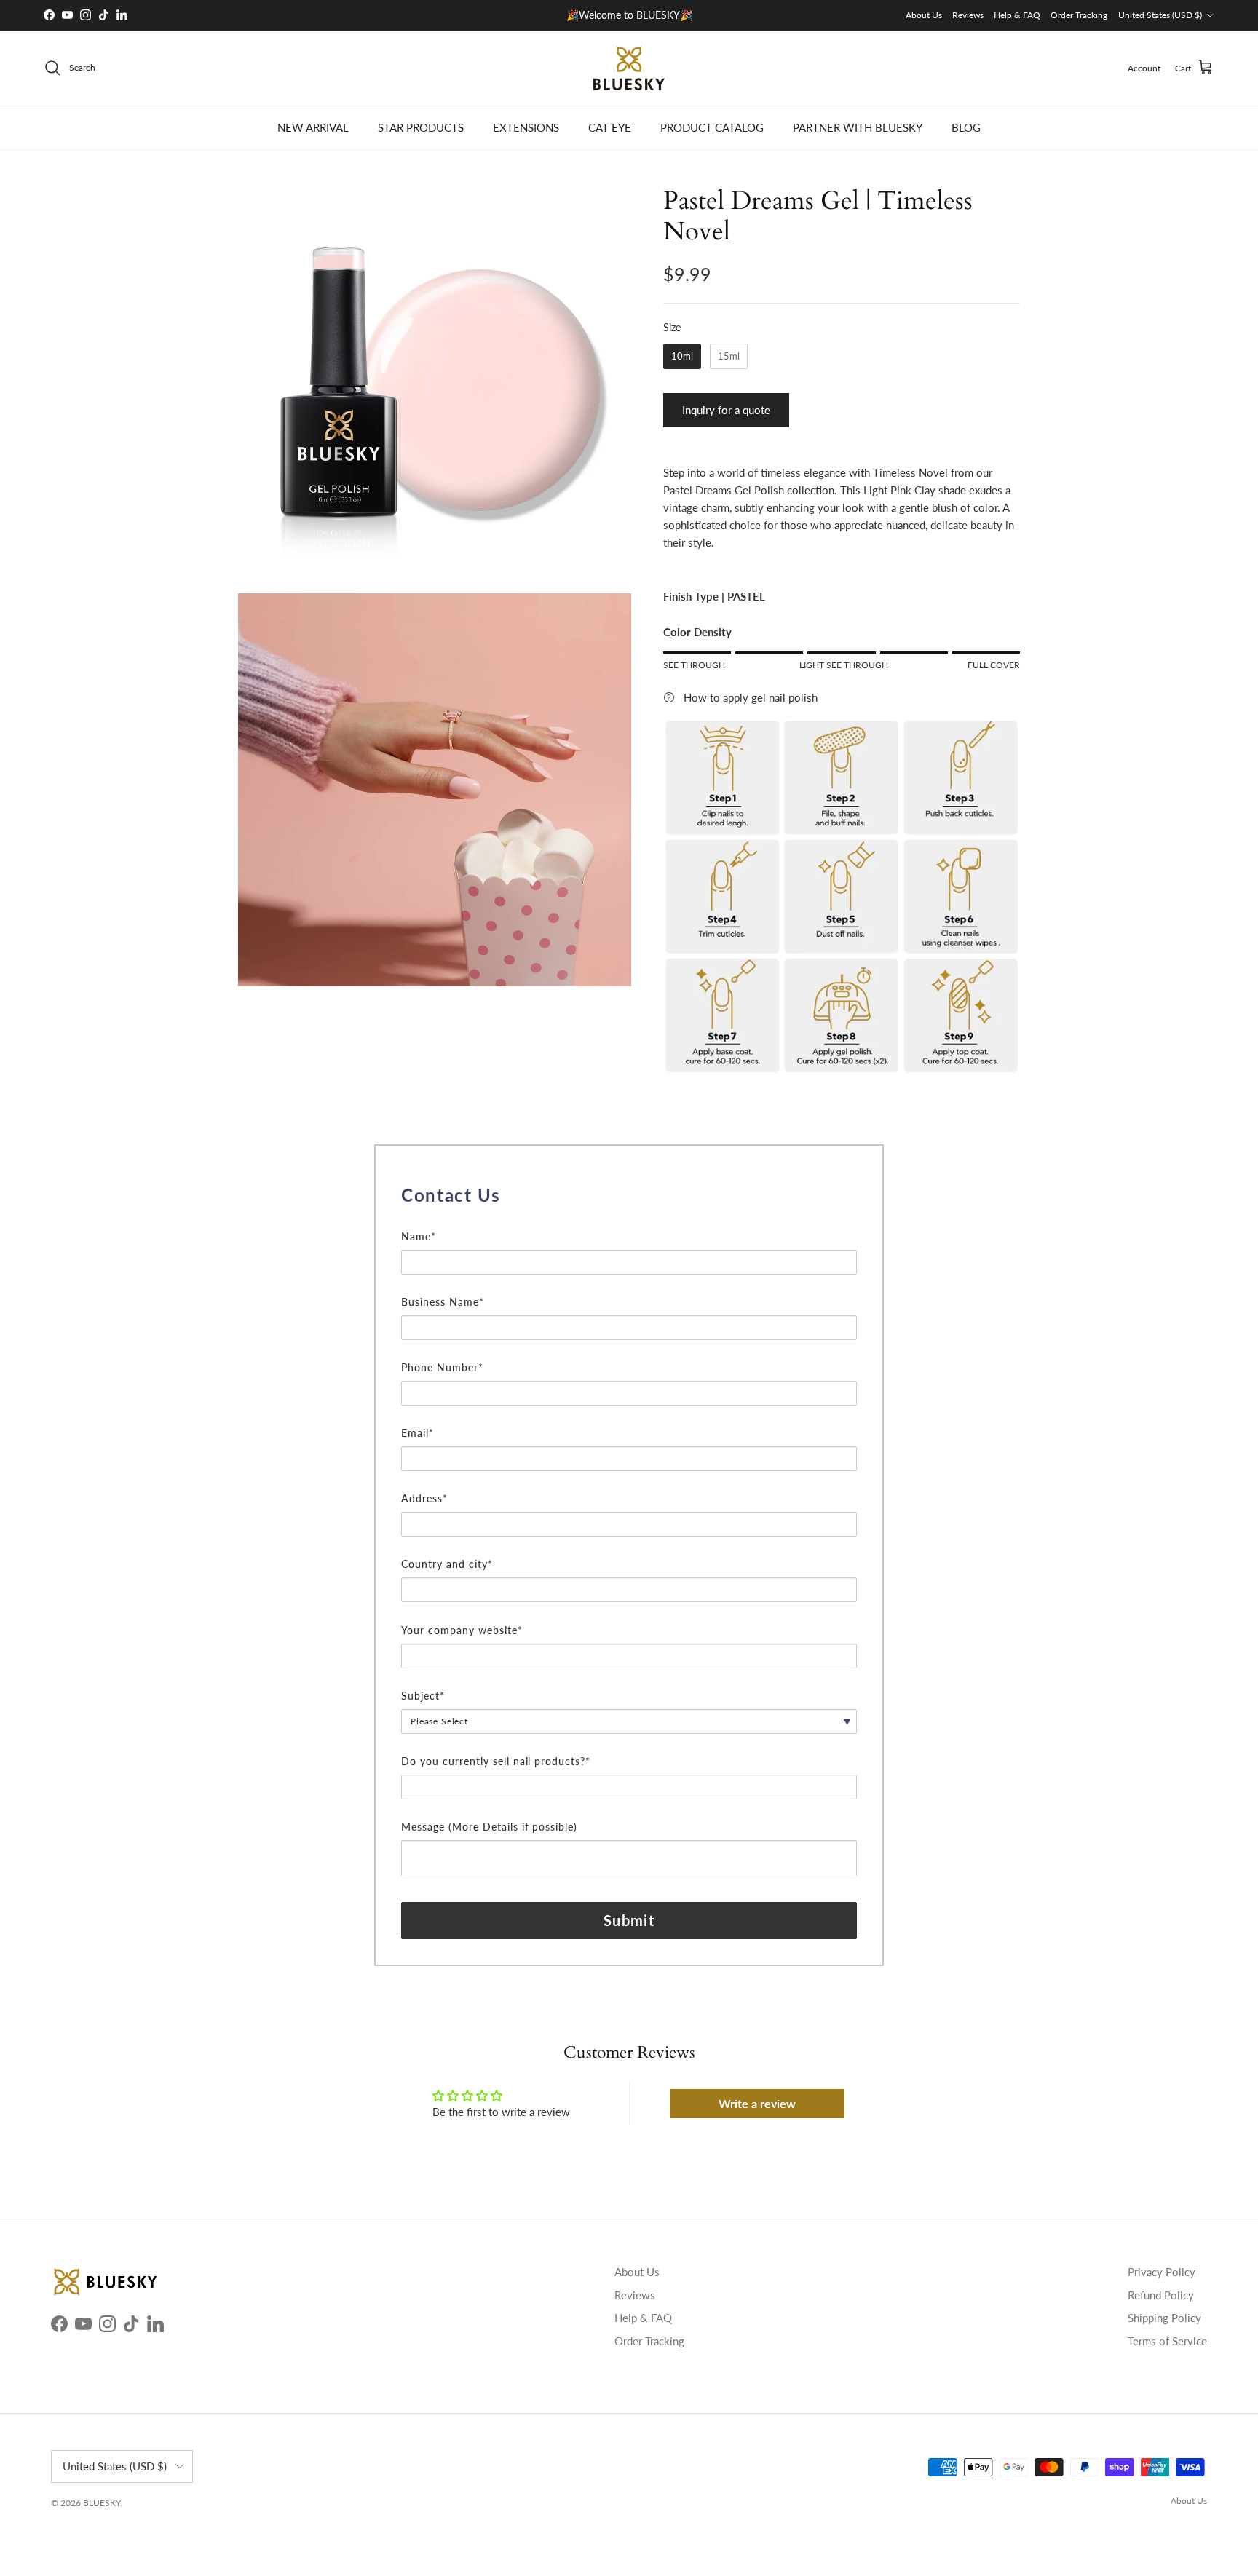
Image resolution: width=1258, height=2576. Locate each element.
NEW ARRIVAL (313, 127)
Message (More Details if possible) (489, 1827)
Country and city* (447, 1564)
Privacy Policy (1162, 2272)
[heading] (629, 1195)
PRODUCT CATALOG (712, 127)
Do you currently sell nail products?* (496, 1761)
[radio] (682, 357)
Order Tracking (1079, 15)
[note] (629, 1219)
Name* (419, 1236)
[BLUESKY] (629, 68)
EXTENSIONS (526, 127)
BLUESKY (102, 2503)
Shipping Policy (1164, 2318)
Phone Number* (442, 1367)
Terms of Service (1167, 2341)
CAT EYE (610, 127)
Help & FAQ (1017, 15)
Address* (424, 1498)
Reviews (968, 15)
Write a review (757, 2103)
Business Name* (443, 1302)
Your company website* (462, 1630)
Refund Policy (1161, 2295)
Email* (418, 1433)
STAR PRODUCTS (421, 127)
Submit (629, 1920)
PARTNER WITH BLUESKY (858, 127)
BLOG (966, 127)
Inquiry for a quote (726, 410)
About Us (924, 15)
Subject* (423, 1696)
